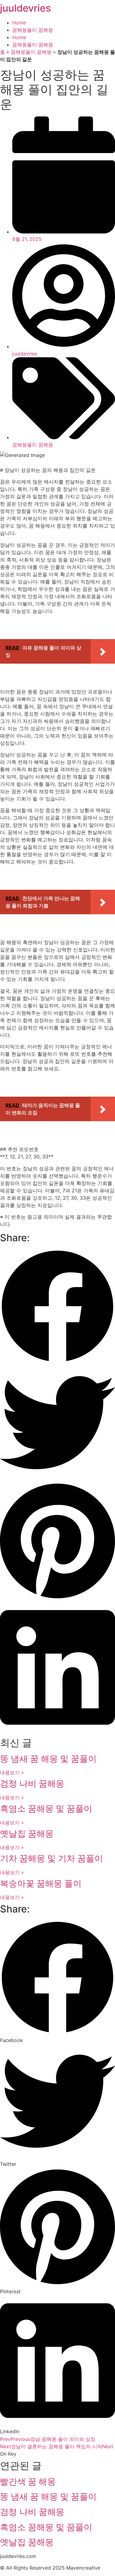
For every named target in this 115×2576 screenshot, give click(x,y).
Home (19, 23)
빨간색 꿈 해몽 (28, 2482)
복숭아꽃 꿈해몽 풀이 (41, 1883)
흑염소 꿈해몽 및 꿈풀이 (46, 1809)
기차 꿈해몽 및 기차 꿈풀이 (52, 1858)
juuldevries (25, 8)
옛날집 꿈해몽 (27, 1834)
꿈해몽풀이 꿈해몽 (33, 30)
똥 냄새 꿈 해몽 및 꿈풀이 (48, 1759)
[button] (57, 1307)
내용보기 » (12, 1772)
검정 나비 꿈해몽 (32, 1783)
